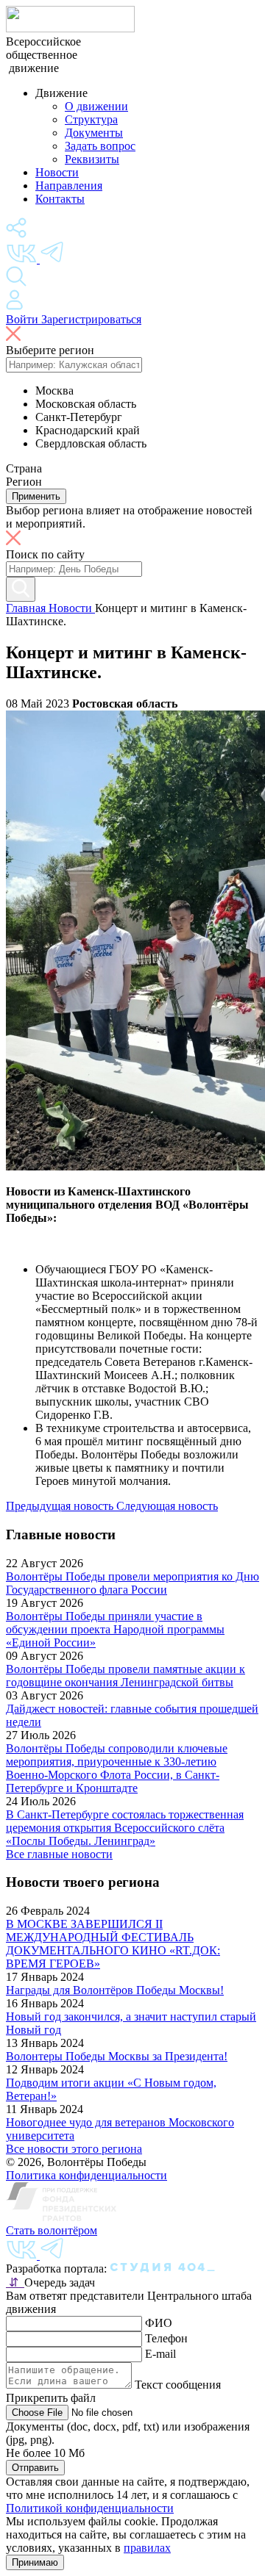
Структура (91, 119)
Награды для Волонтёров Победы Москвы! (115, 1990)
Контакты (60, 199)
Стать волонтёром (52, 2230)
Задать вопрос (100, 146)
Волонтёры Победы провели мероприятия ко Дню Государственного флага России (132, 1583)
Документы (94, 133)
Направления (69, 186)
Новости (57, 172)
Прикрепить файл (51, 2398)
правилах (147, 2548)
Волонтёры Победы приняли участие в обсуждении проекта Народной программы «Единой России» (115, 1629)
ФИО (159, 2323)
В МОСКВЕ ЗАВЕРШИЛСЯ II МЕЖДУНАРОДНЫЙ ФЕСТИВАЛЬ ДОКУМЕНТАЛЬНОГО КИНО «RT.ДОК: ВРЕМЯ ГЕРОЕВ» (113, 1944)
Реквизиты (92, 159)
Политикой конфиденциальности (90, 2508)
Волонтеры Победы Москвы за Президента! (117, 2056)
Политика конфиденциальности (86, 2175)
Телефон (166, 2338)
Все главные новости (59, 1854)
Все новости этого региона (74, 2149)
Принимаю (35, 2562)
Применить (36, 496)
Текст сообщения (178, 2385)
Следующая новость (167, 1506)
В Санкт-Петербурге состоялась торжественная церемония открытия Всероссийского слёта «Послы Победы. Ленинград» (125, 1828)
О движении (96, 106)
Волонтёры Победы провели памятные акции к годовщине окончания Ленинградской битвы (126, 1676)
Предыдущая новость (61, 1506)
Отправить (35, 2468)
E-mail (160, 2354)
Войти (24, 319)
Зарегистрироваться (91, 319)
